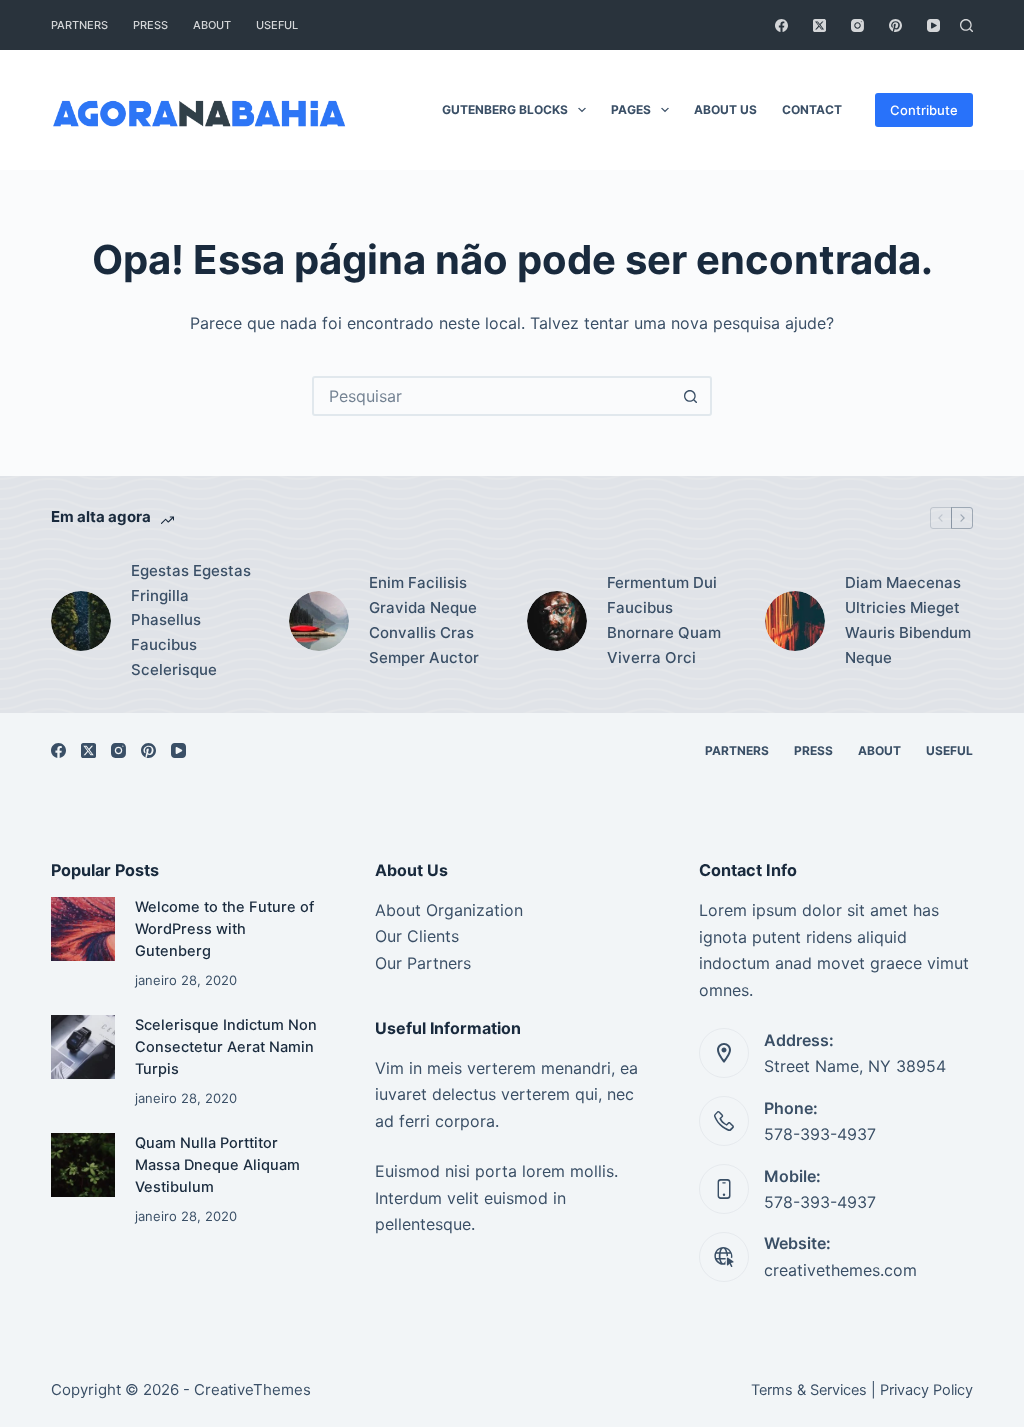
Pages (631, 109)
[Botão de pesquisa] (690, 396)
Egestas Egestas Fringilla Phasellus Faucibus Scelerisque (191, 620)
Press (150, 25)
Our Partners (423, 963)
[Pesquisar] (966, 25)
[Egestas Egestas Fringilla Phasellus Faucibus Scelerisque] (81, 621)
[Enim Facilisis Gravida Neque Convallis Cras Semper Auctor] (319, 621)
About (212, 25)
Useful (277, 25)
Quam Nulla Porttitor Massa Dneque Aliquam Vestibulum (217, 1165)
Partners (79, 25)
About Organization (449, 910)
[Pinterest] (895, 25)
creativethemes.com (840, 1270)
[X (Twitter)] (819, 25)
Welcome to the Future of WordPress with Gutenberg (224, 929)
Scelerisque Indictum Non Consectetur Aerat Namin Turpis (226, 1047)
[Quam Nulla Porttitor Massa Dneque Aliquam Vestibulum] (82, 1164)
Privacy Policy (926, 1390)
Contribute (924, 110)
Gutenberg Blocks (505, 109)
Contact (812, 109)
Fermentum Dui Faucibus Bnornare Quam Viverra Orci (664, 619)
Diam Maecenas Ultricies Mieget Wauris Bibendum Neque (908, 619)
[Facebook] (781, 25)
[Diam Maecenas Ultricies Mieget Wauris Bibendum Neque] (795, 621)
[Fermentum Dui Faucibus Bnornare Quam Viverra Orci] (557, 621)
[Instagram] (857, 25)
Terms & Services (809, 1390)
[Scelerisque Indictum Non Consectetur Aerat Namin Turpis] (82, 1046)
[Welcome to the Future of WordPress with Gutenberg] (82, 928)
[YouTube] (933, 25)
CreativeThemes (252, 1389)
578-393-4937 (820, 1134)
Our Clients (417, 936)
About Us (725, 109)
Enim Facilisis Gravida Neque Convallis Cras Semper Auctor (424, 619)
